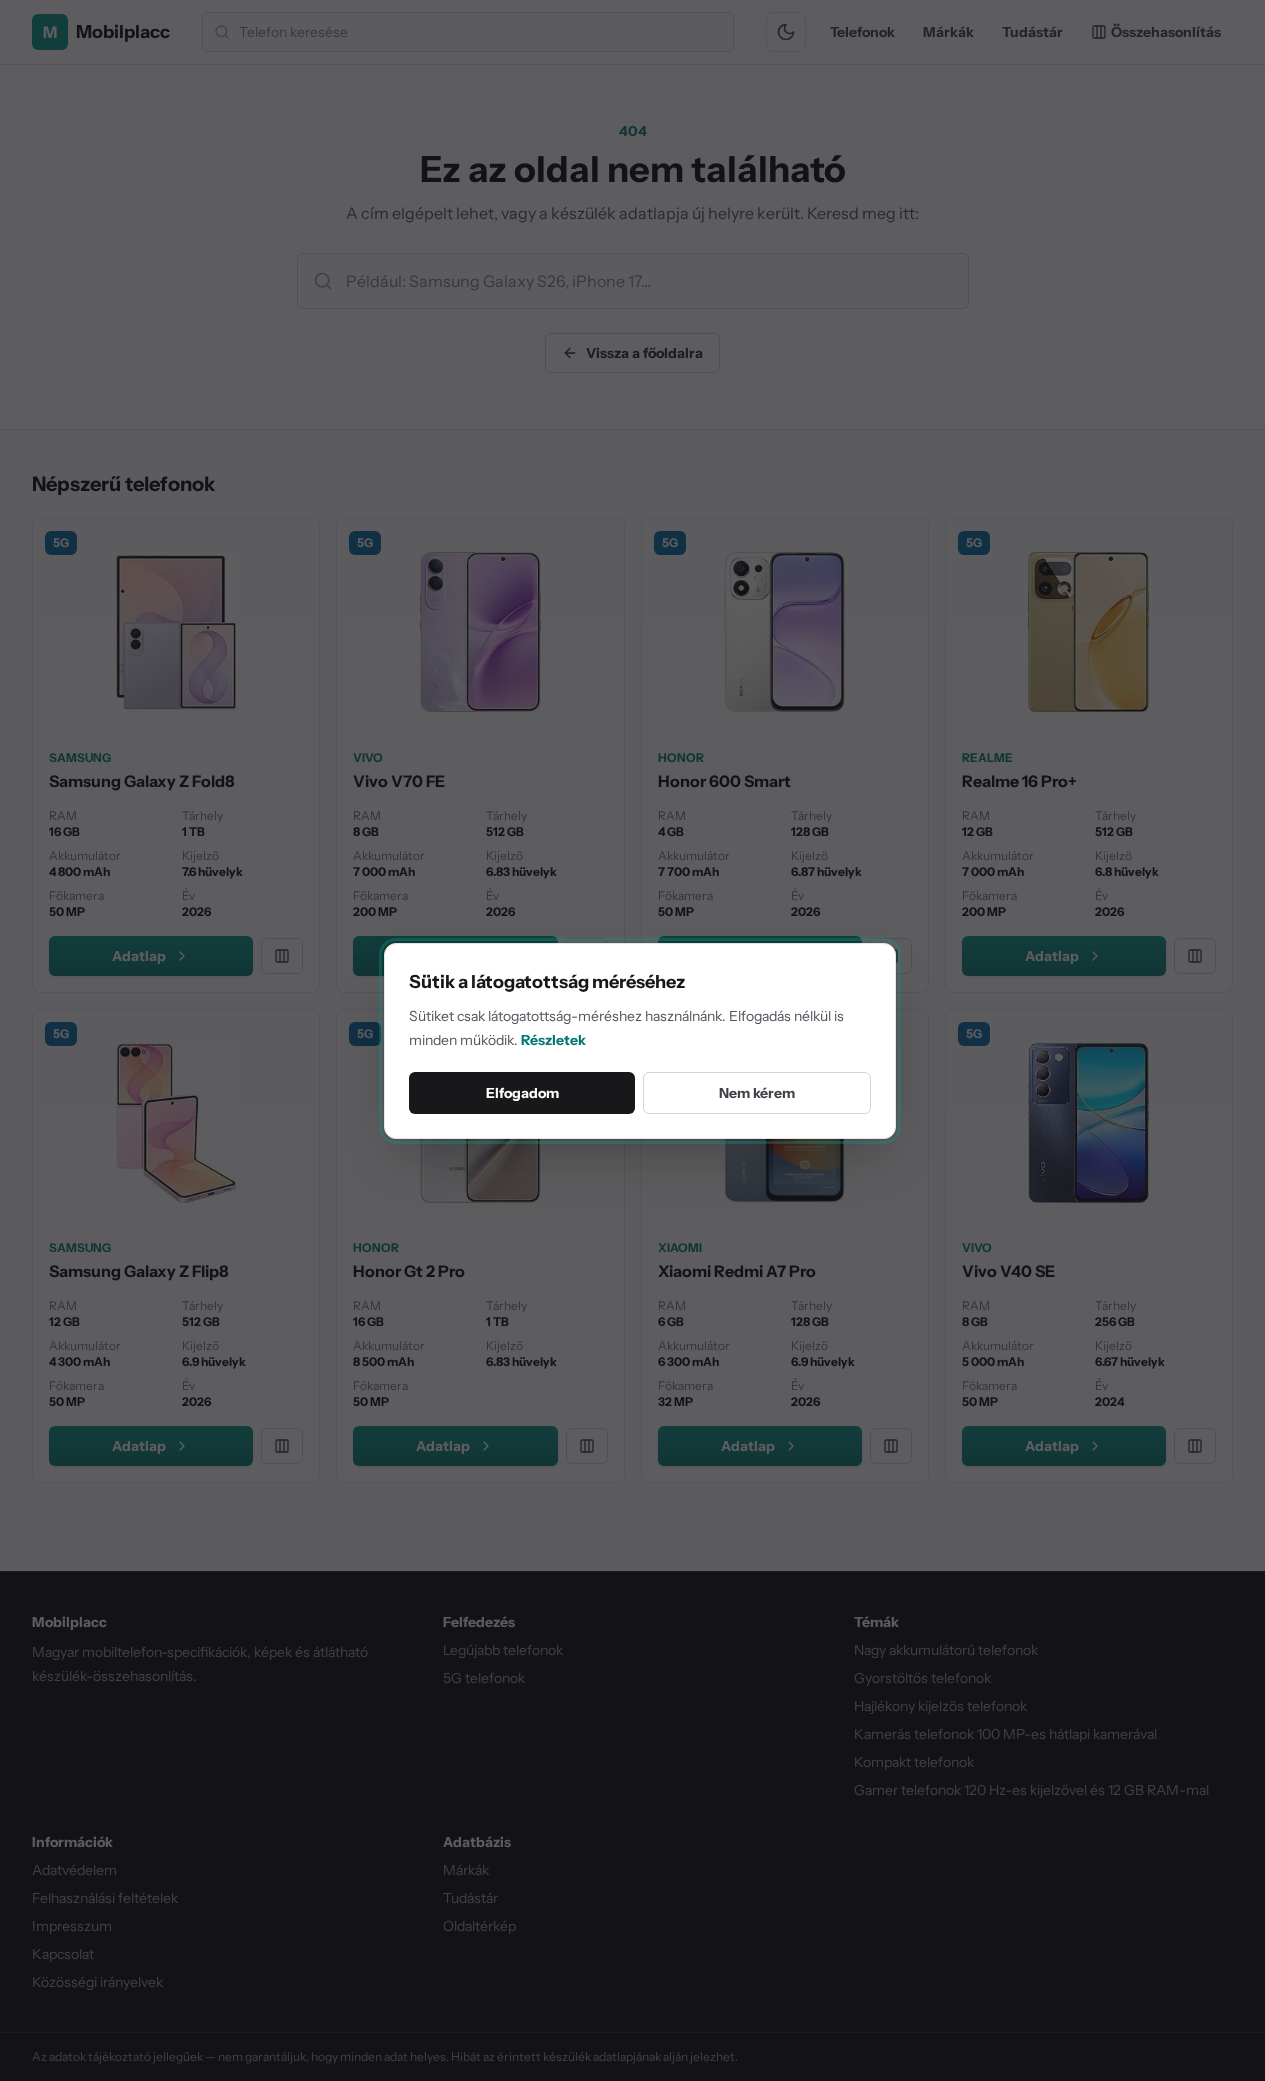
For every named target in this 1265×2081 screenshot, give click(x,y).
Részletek (553, 1040)
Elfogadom (522, 1093)
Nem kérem (757, 1093)
